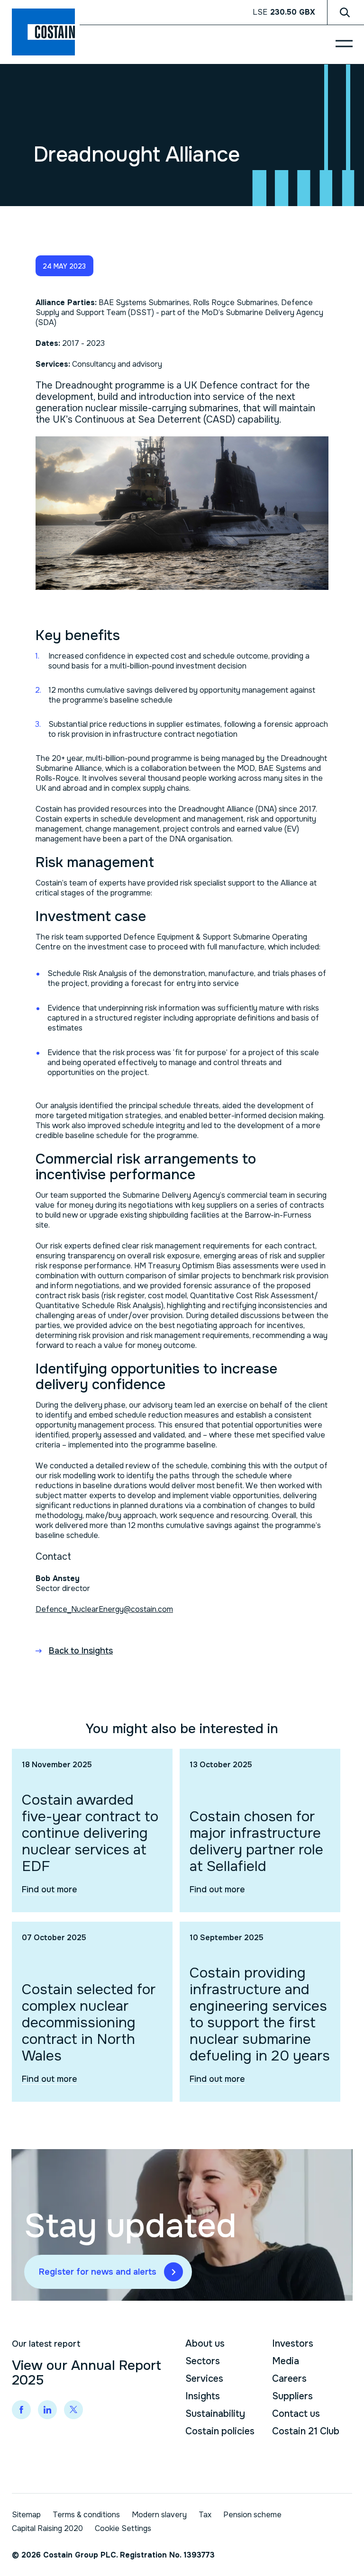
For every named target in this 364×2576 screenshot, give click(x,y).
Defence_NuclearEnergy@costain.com (104, 1609)
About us (205, 2344)
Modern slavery (159, 2515)
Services (204, 2379)
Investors (293, 2344)
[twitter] (73, 2410)
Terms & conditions (86, 2515)
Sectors (203, 2361)
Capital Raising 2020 (47, 2528)
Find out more (50, 1889)
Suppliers (292, 2396)
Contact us (296, 2414)
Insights (203, 2396)
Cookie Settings (123, 2528)
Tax (205, 2515)
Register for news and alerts (98, 2272)
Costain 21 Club (306, 2431)
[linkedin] (47, 2410)
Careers (289, 2379)
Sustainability (215, 2414)
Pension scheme (252, 2515)
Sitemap (26, 2515)
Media (286, 2361)
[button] (64, 266)
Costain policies (220, 2431)
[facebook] (21, 2410)
